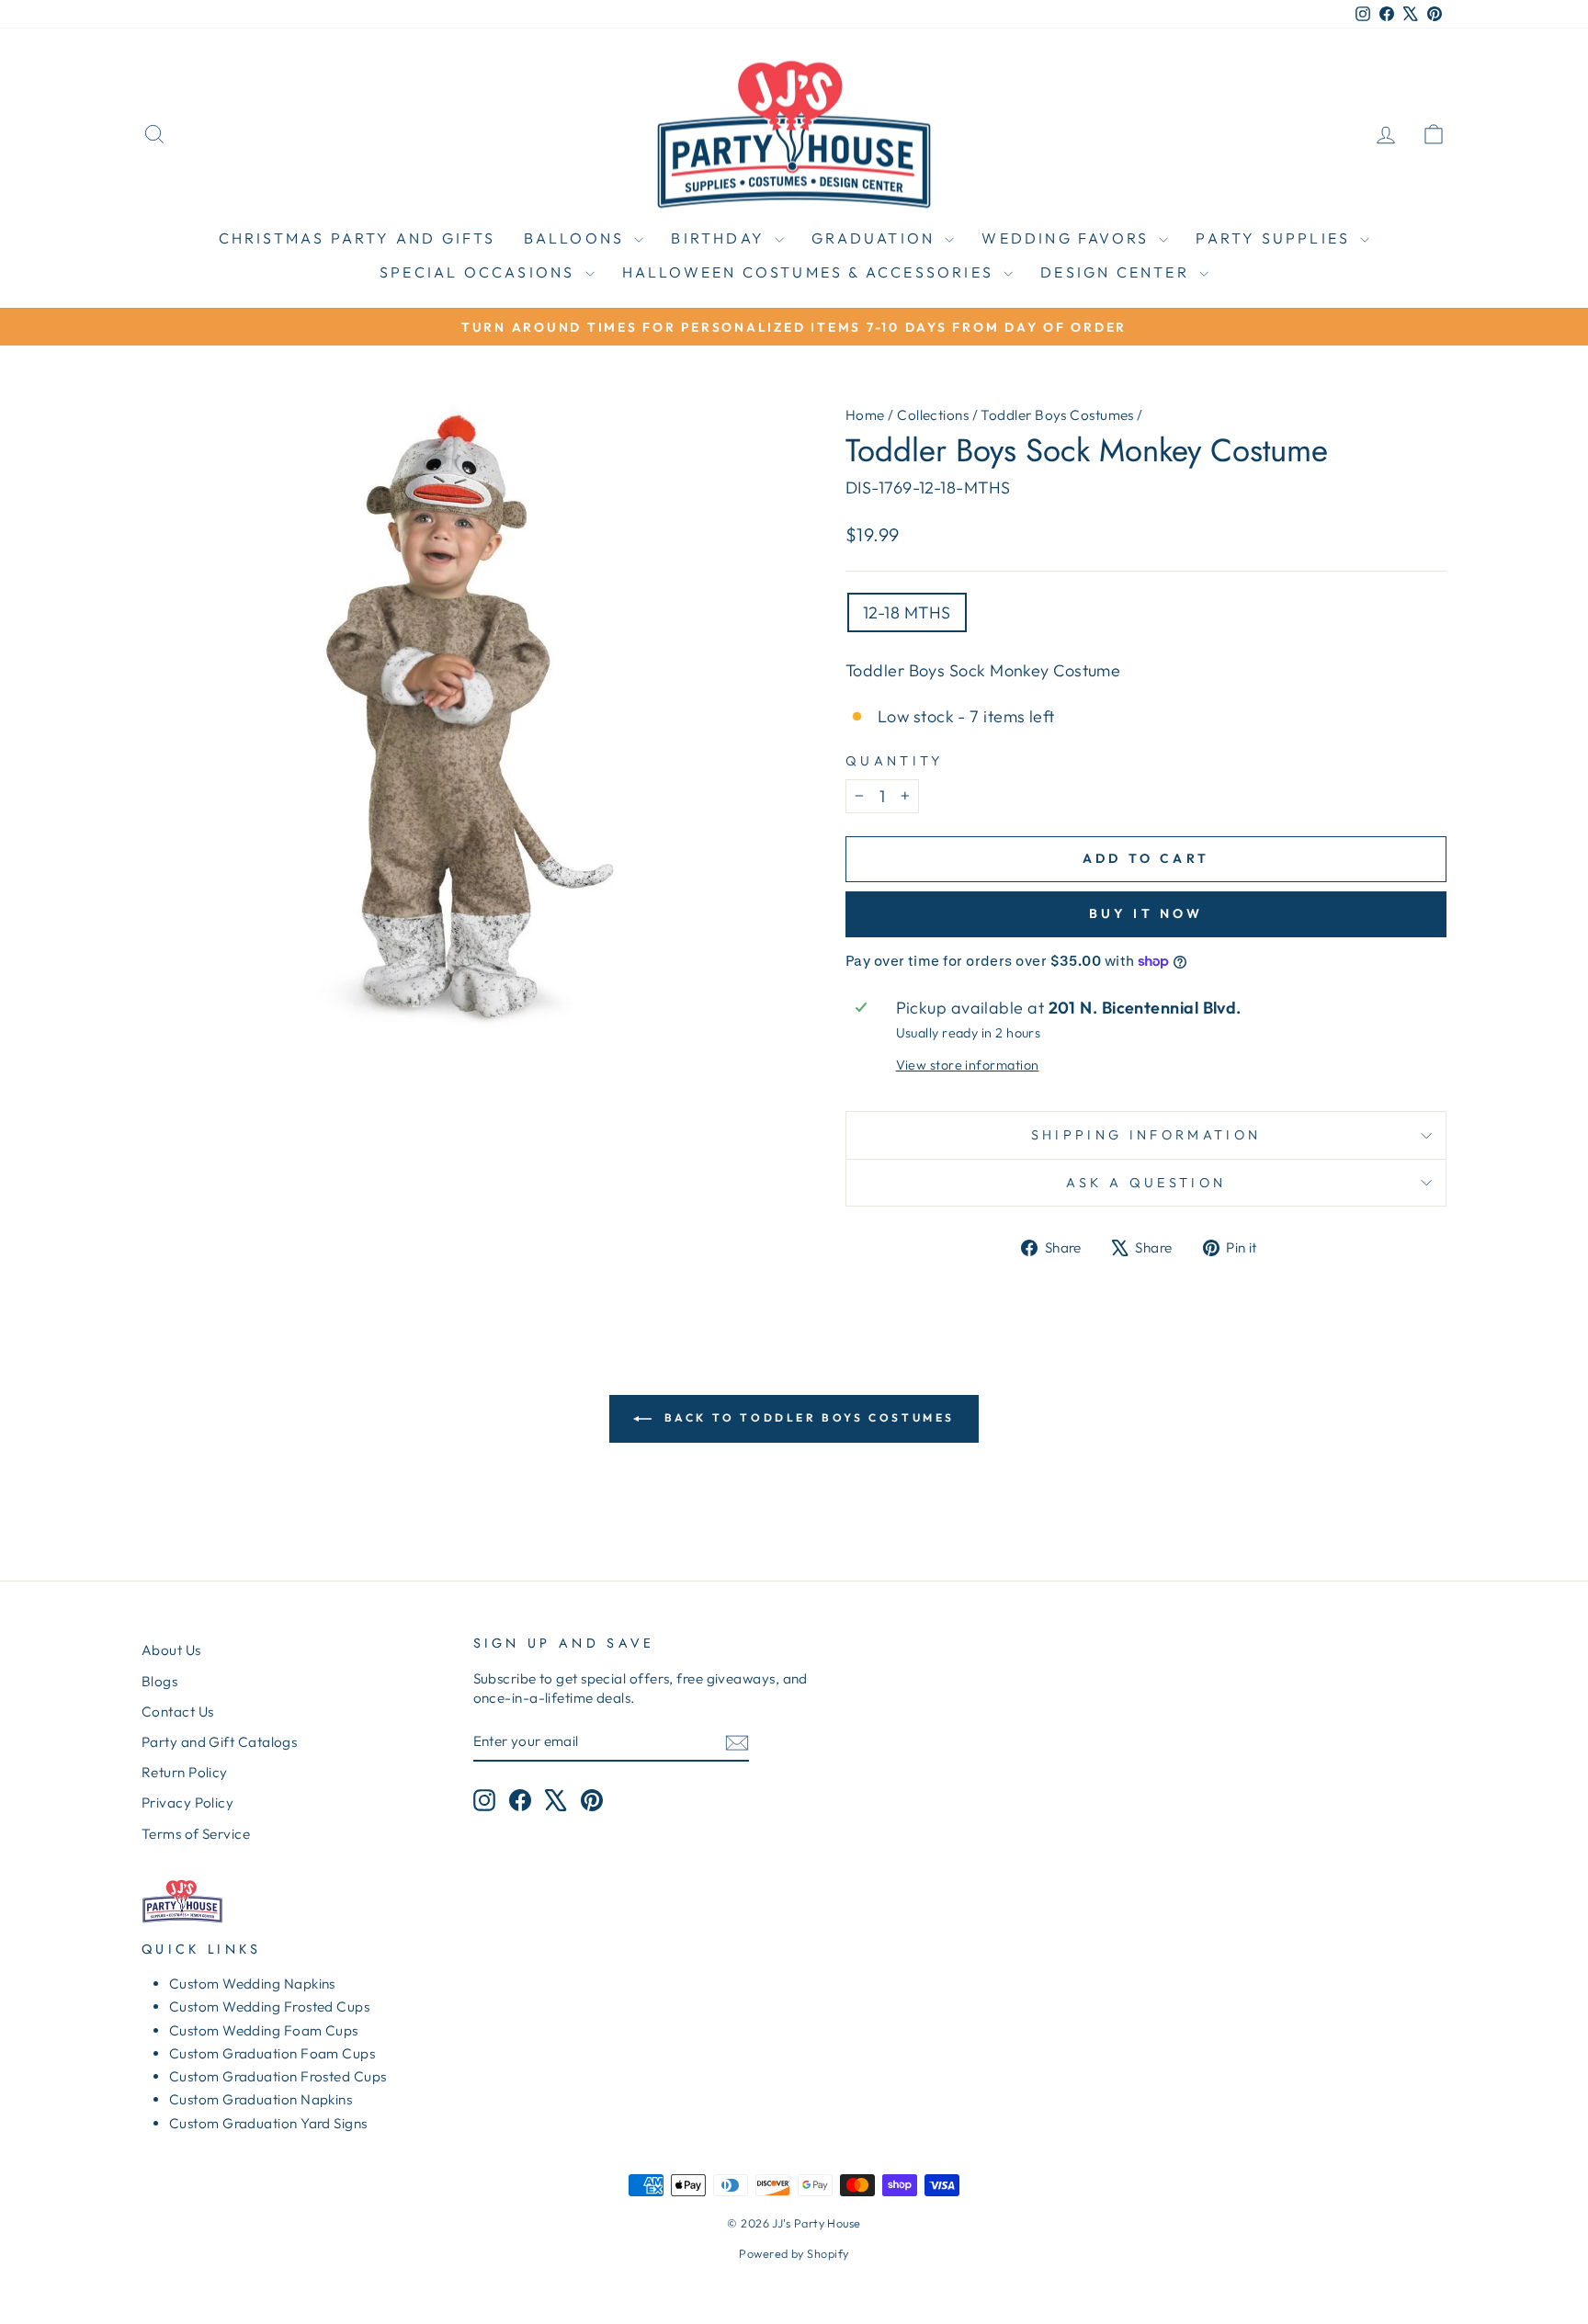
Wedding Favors (1068, 238)
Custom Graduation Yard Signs (268, 2123)
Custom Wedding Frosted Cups (269, 2007)
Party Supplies (1276, 238)
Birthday (720, 238)
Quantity (895, 761)
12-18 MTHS (907, 612)
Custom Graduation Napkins (261, 2099)
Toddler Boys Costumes (1057, 415)
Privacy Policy (187, 1803)
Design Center (1117, 272)
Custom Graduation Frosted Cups (278, 2076)
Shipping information (1146, 1135)
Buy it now (1146, 913)
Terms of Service (196, 1834)
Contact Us (178, 1712)
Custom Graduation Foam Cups (272, 2053)
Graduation (876, 238)
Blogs (159, 1681)
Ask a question (1146, 1183)
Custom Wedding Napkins (252, 1984)
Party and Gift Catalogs (219, 1742)
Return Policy (185, 1772)
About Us (171, 1650)
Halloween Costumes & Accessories (811, 272)
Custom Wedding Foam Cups (264, 2030)
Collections (933, 415)
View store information (968, 1065)
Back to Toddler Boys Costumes (807, 1417)
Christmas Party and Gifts (357, 238)
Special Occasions (480, 272)
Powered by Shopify (794, 2253)
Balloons (577, 238)
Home (865, 415)
